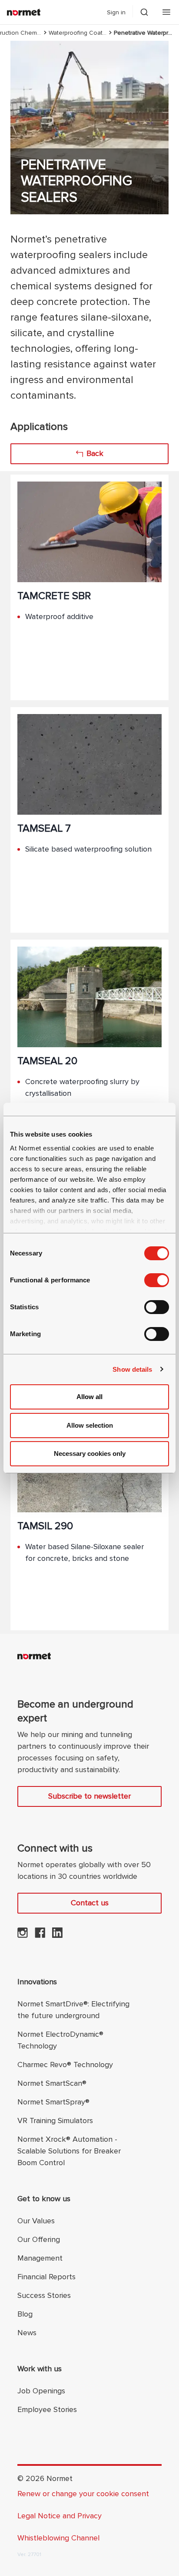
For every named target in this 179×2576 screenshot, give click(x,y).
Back (95, 453)
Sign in (116, 12)
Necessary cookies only (90, 1454)
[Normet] (24, 12)
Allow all (89, 1397)
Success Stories (44, 2295)
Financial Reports (46, 2277)
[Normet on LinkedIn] (57, 1935)
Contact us (90, 1903)
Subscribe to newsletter (89, 1796)
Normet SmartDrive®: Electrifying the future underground (73, 2010)
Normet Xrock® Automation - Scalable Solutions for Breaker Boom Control (69, 2151)
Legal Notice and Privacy (60, 2516)
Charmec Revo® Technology (65, 2065)
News (27, 2333)
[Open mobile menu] (166, 12)
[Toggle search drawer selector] (144, 12)
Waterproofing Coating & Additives (78, 33)
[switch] (157, 1280)
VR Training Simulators (55, 2120)
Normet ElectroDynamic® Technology (60, 2040)
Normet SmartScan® (52, 2083)
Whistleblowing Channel (58, 2538)
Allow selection (90, 1425)
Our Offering (39, 2239)
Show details (132, 1369)
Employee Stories (47, 2409)
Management (40, 2258)
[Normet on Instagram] (23, 1935)
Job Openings (41, 2391)
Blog (25, 2314)
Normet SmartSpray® (53, 2102)
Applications (39, 427)
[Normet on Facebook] (40, 1935)
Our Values (36, 2221)
